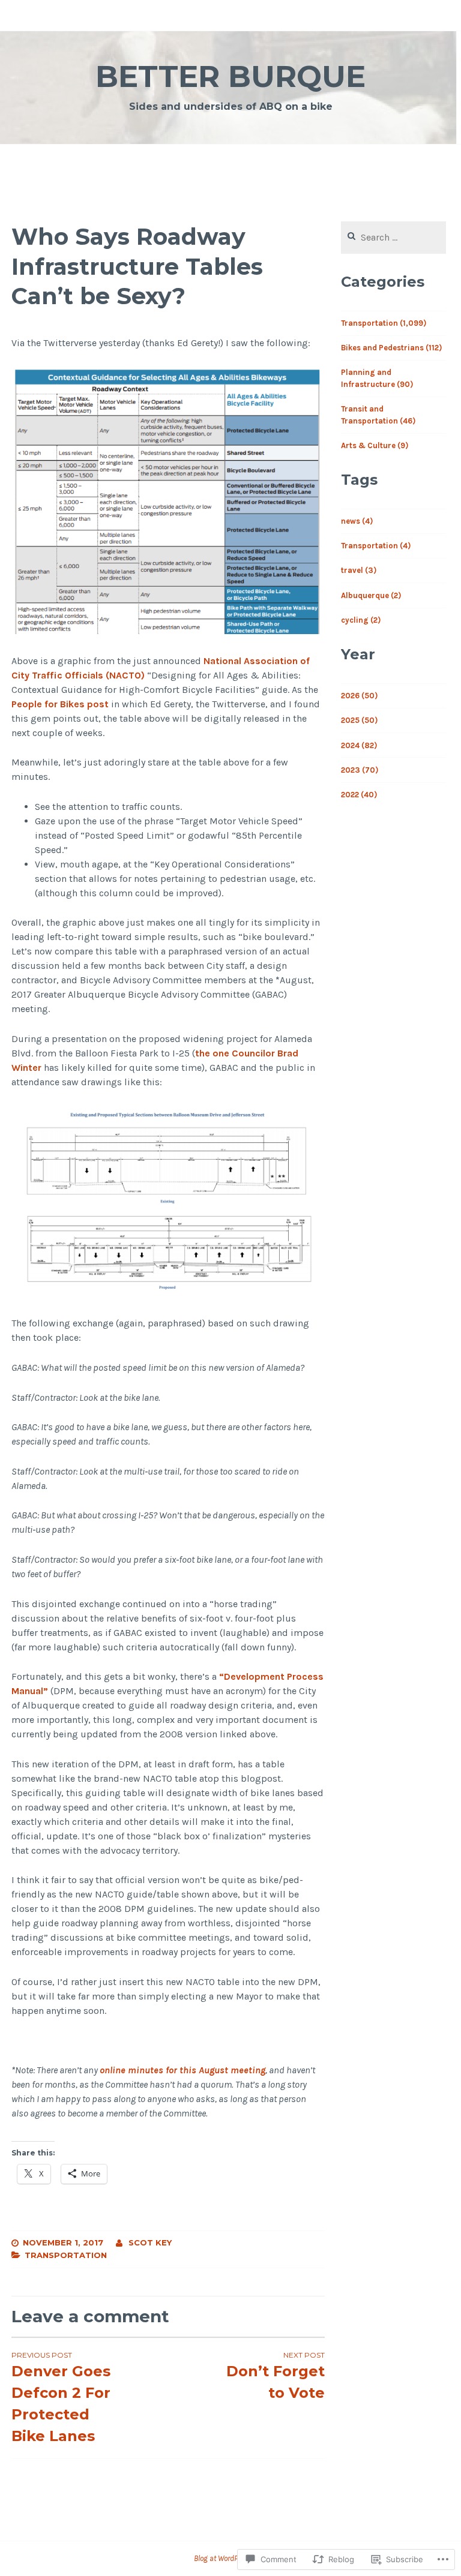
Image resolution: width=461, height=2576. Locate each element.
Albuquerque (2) (371, 595)
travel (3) (359, 570)
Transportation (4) (376, 546)
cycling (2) (361, 620)
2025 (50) (359, 720)
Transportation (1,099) (384, 323)
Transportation (66, 2255)
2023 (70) (360, 770)
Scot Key (150, 2242)
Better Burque (230, 76)
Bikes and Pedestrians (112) (391, 348)
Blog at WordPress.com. (230, 2558)
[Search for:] (393, 238)
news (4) (357, 521)
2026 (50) (359, 696)
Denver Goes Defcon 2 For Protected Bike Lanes (61, 2398)
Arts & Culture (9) (375, 445)
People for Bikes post (60, 704)
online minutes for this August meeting (182, 2070)
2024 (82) (359, 745)
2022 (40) (359, 795)
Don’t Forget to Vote (276, 2376)
